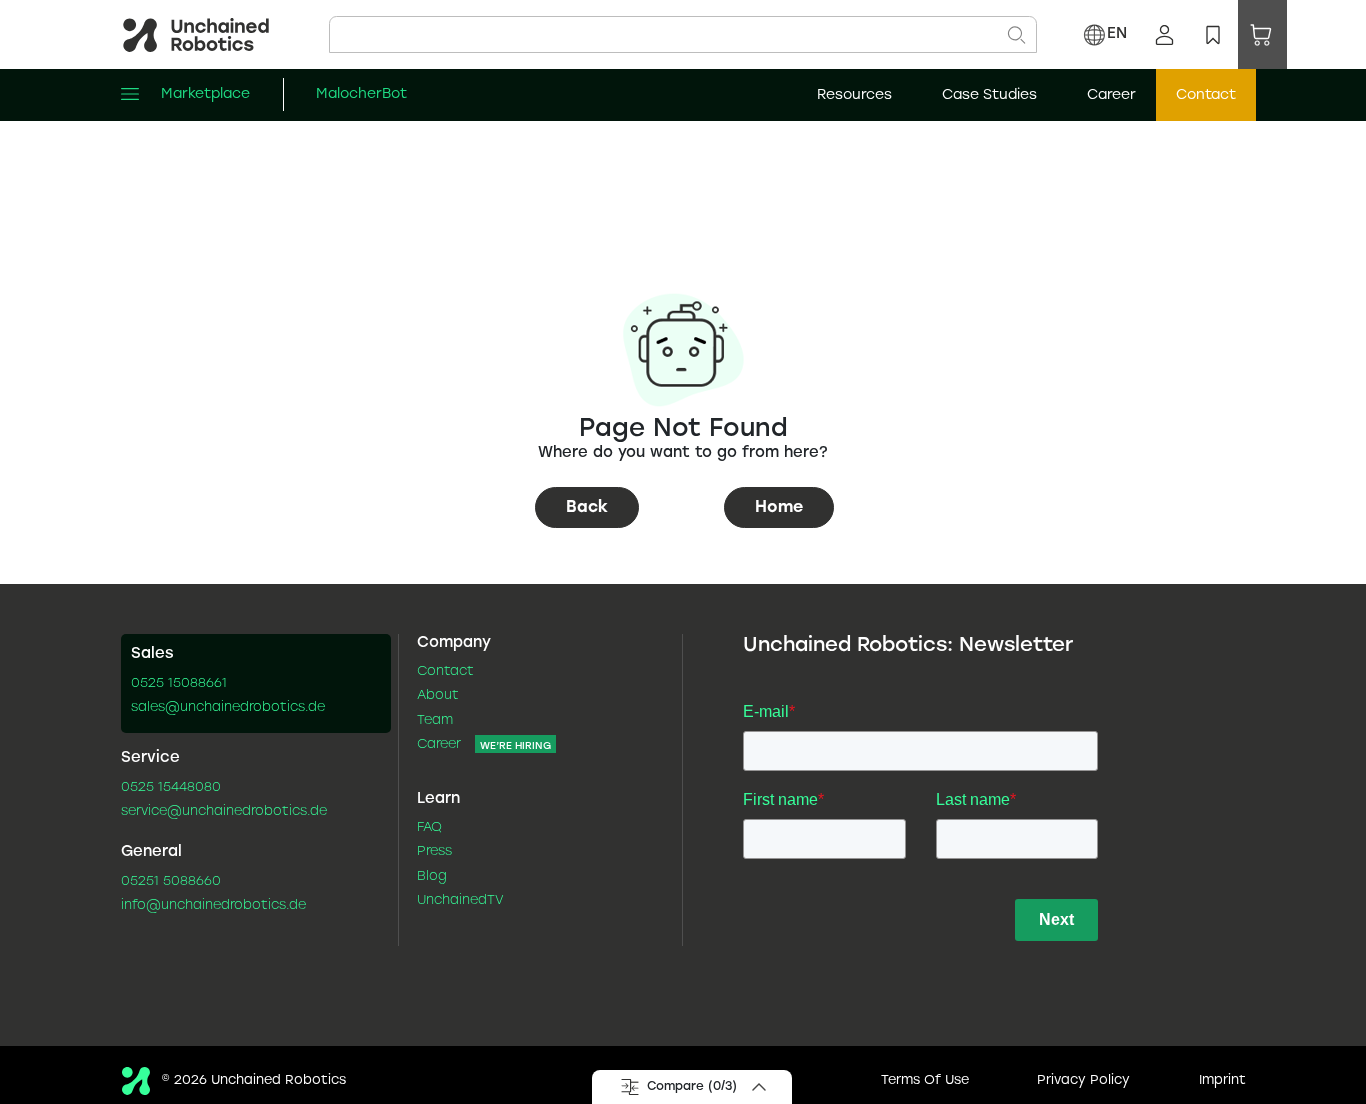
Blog (432, 877)
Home (779, 507)
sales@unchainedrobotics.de (228, 708)
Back (587, 507)
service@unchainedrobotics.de (224, 812)
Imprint (1222, 1081)
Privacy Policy (1083, 1081)
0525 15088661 (179, 684)
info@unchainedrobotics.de (213, 906)
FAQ (429, 828)
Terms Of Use (925, 1081)
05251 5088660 (171, 882)
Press (434, 852)
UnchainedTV (460, 901)
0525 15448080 (171, 788)
